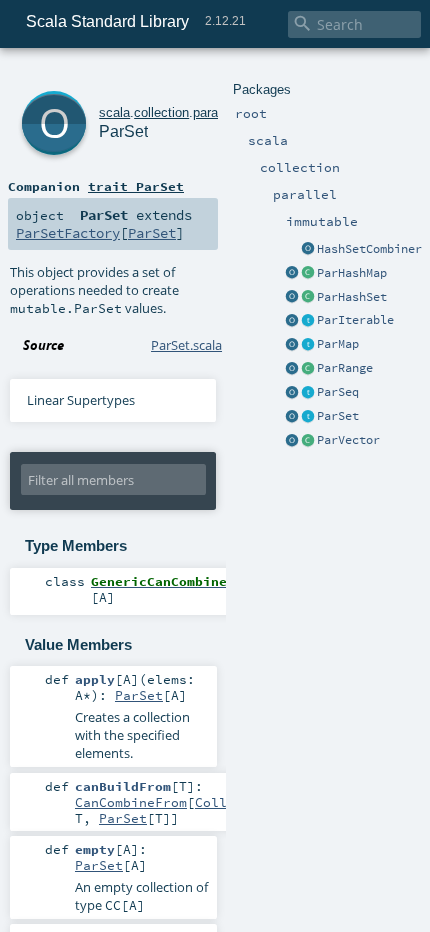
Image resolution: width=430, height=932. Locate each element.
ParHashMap (352, 273)
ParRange (345, 368)
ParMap (338, 344)
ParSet (338, 416)
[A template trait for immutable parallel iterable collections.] (308, 321)
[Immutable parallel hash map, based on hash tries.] (308, 274)
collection (161, 112)
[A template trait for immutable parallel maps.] (308, 345)
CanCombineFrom (131, 802)
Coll (211, 802)
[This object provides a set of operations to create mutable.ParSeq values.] (292, 393)
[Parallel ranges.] (308, 369)
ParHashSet (352, 297)
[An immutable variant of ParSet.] (308, 417)
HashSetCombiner (369, 249)
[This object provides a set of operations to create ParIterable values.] (292, 321)
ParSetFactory (68, 233)
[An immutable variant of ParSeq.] (308, 393)
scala (114, 112)
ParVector (348, 440)
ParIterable (355, 320)
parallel (213, 112)
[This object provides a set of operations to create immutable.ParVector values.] (292, 441)
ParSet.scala (186, 345)
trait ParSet (136, 186)
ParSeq (338, 392)
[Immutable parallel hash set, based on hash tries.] (308, 298)
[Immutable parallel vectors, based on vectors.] (308, 441)
